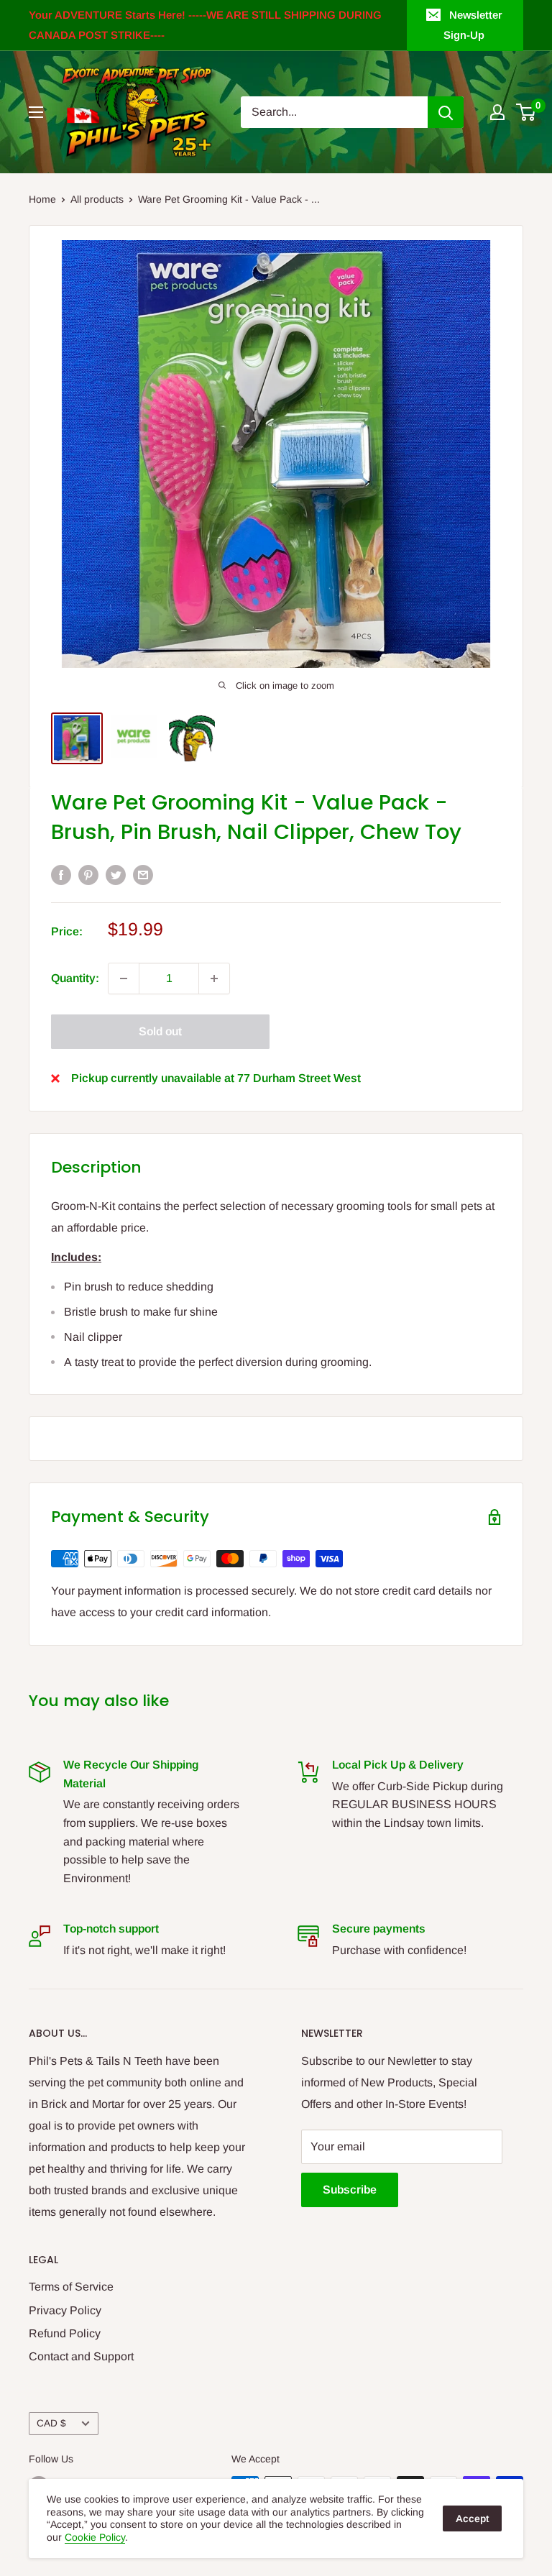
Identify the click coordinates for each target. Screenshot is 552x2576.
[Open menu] (36, 112)
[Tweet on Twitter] (116, 874)
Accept (472, 2518)
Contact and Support (81, 2356)
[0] (526, 112)
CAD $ (51, 2423)
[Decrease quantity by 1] (124, 978)
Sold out (160, 1031)
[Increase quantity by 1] (214, 978)
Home (42, 199)
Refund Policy (65, 2333)
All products (97, 199)
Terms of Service (71, 2287)
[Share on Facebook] (61, 874)
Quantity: (75, 978)
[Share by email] (143, 874)
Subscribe (350, 2190)
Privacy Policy (65, 2310)
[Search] (446, 112)
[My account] (497, 112)
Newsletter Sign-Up (473, 25)
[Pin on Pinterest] (88, 874)
